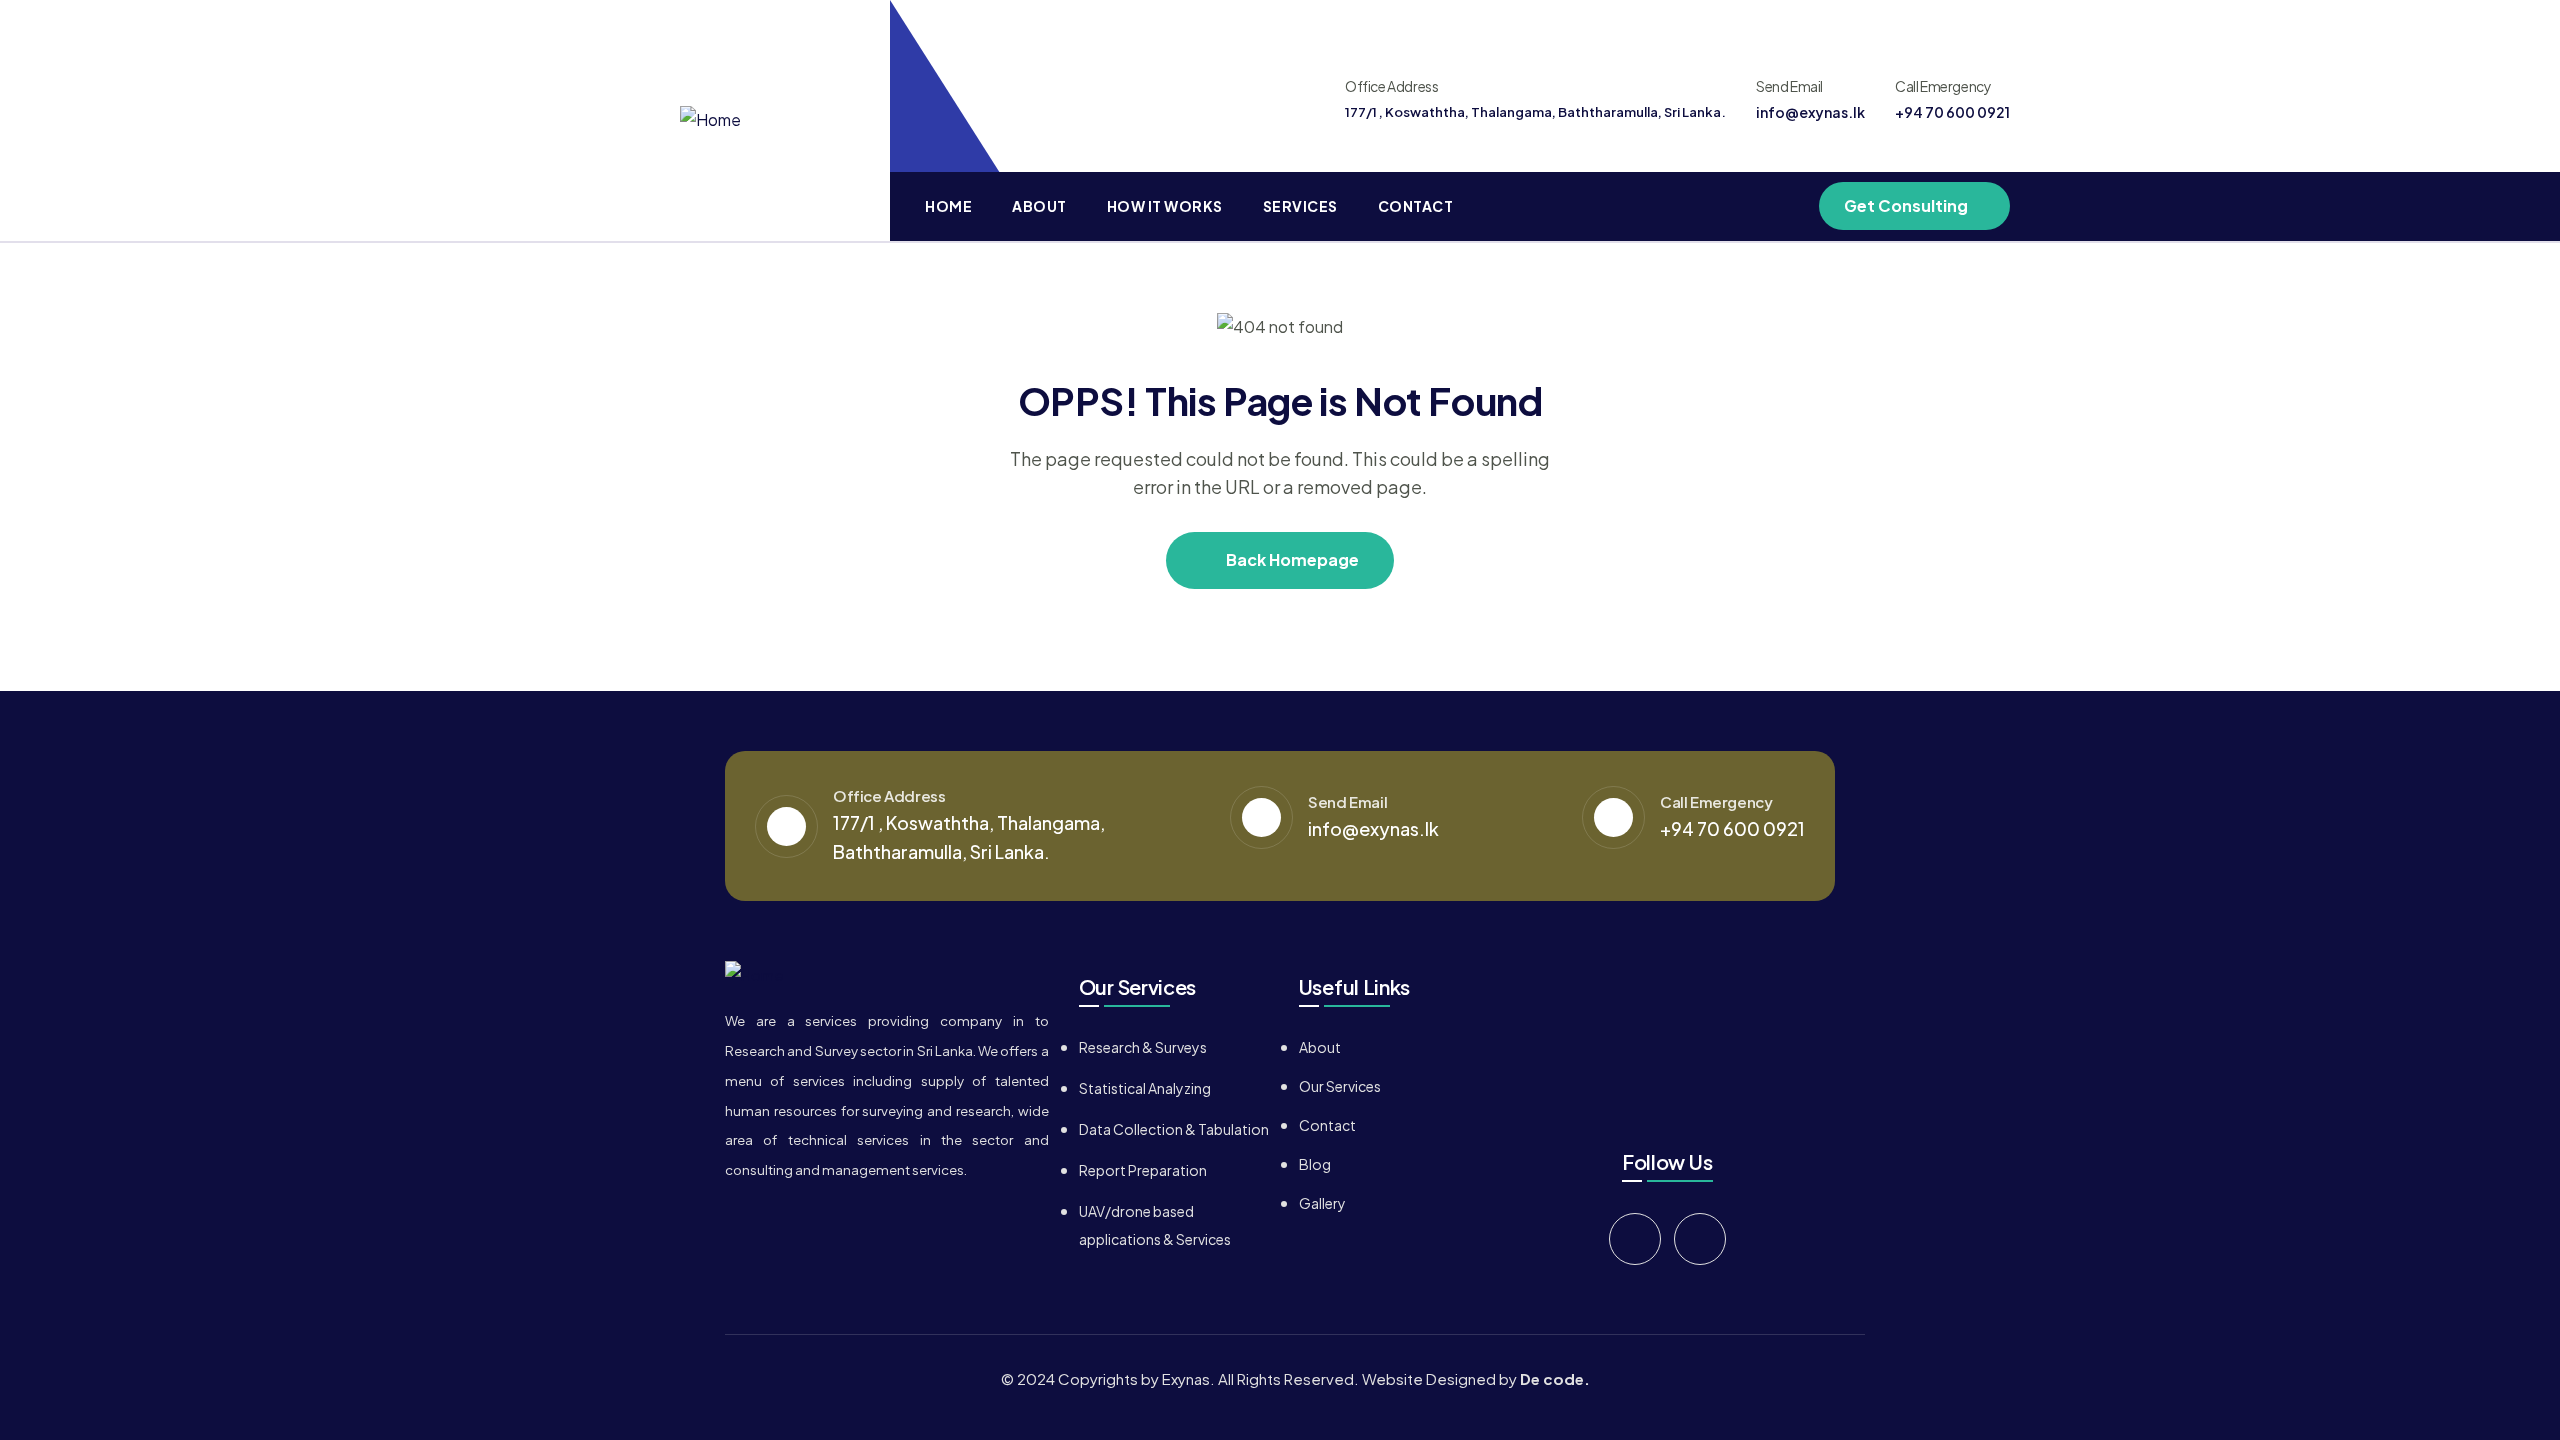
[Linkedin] (1700, 1239)
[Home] (710, 120)
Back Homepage (1291, 559)
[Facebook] (1635, 1239)
